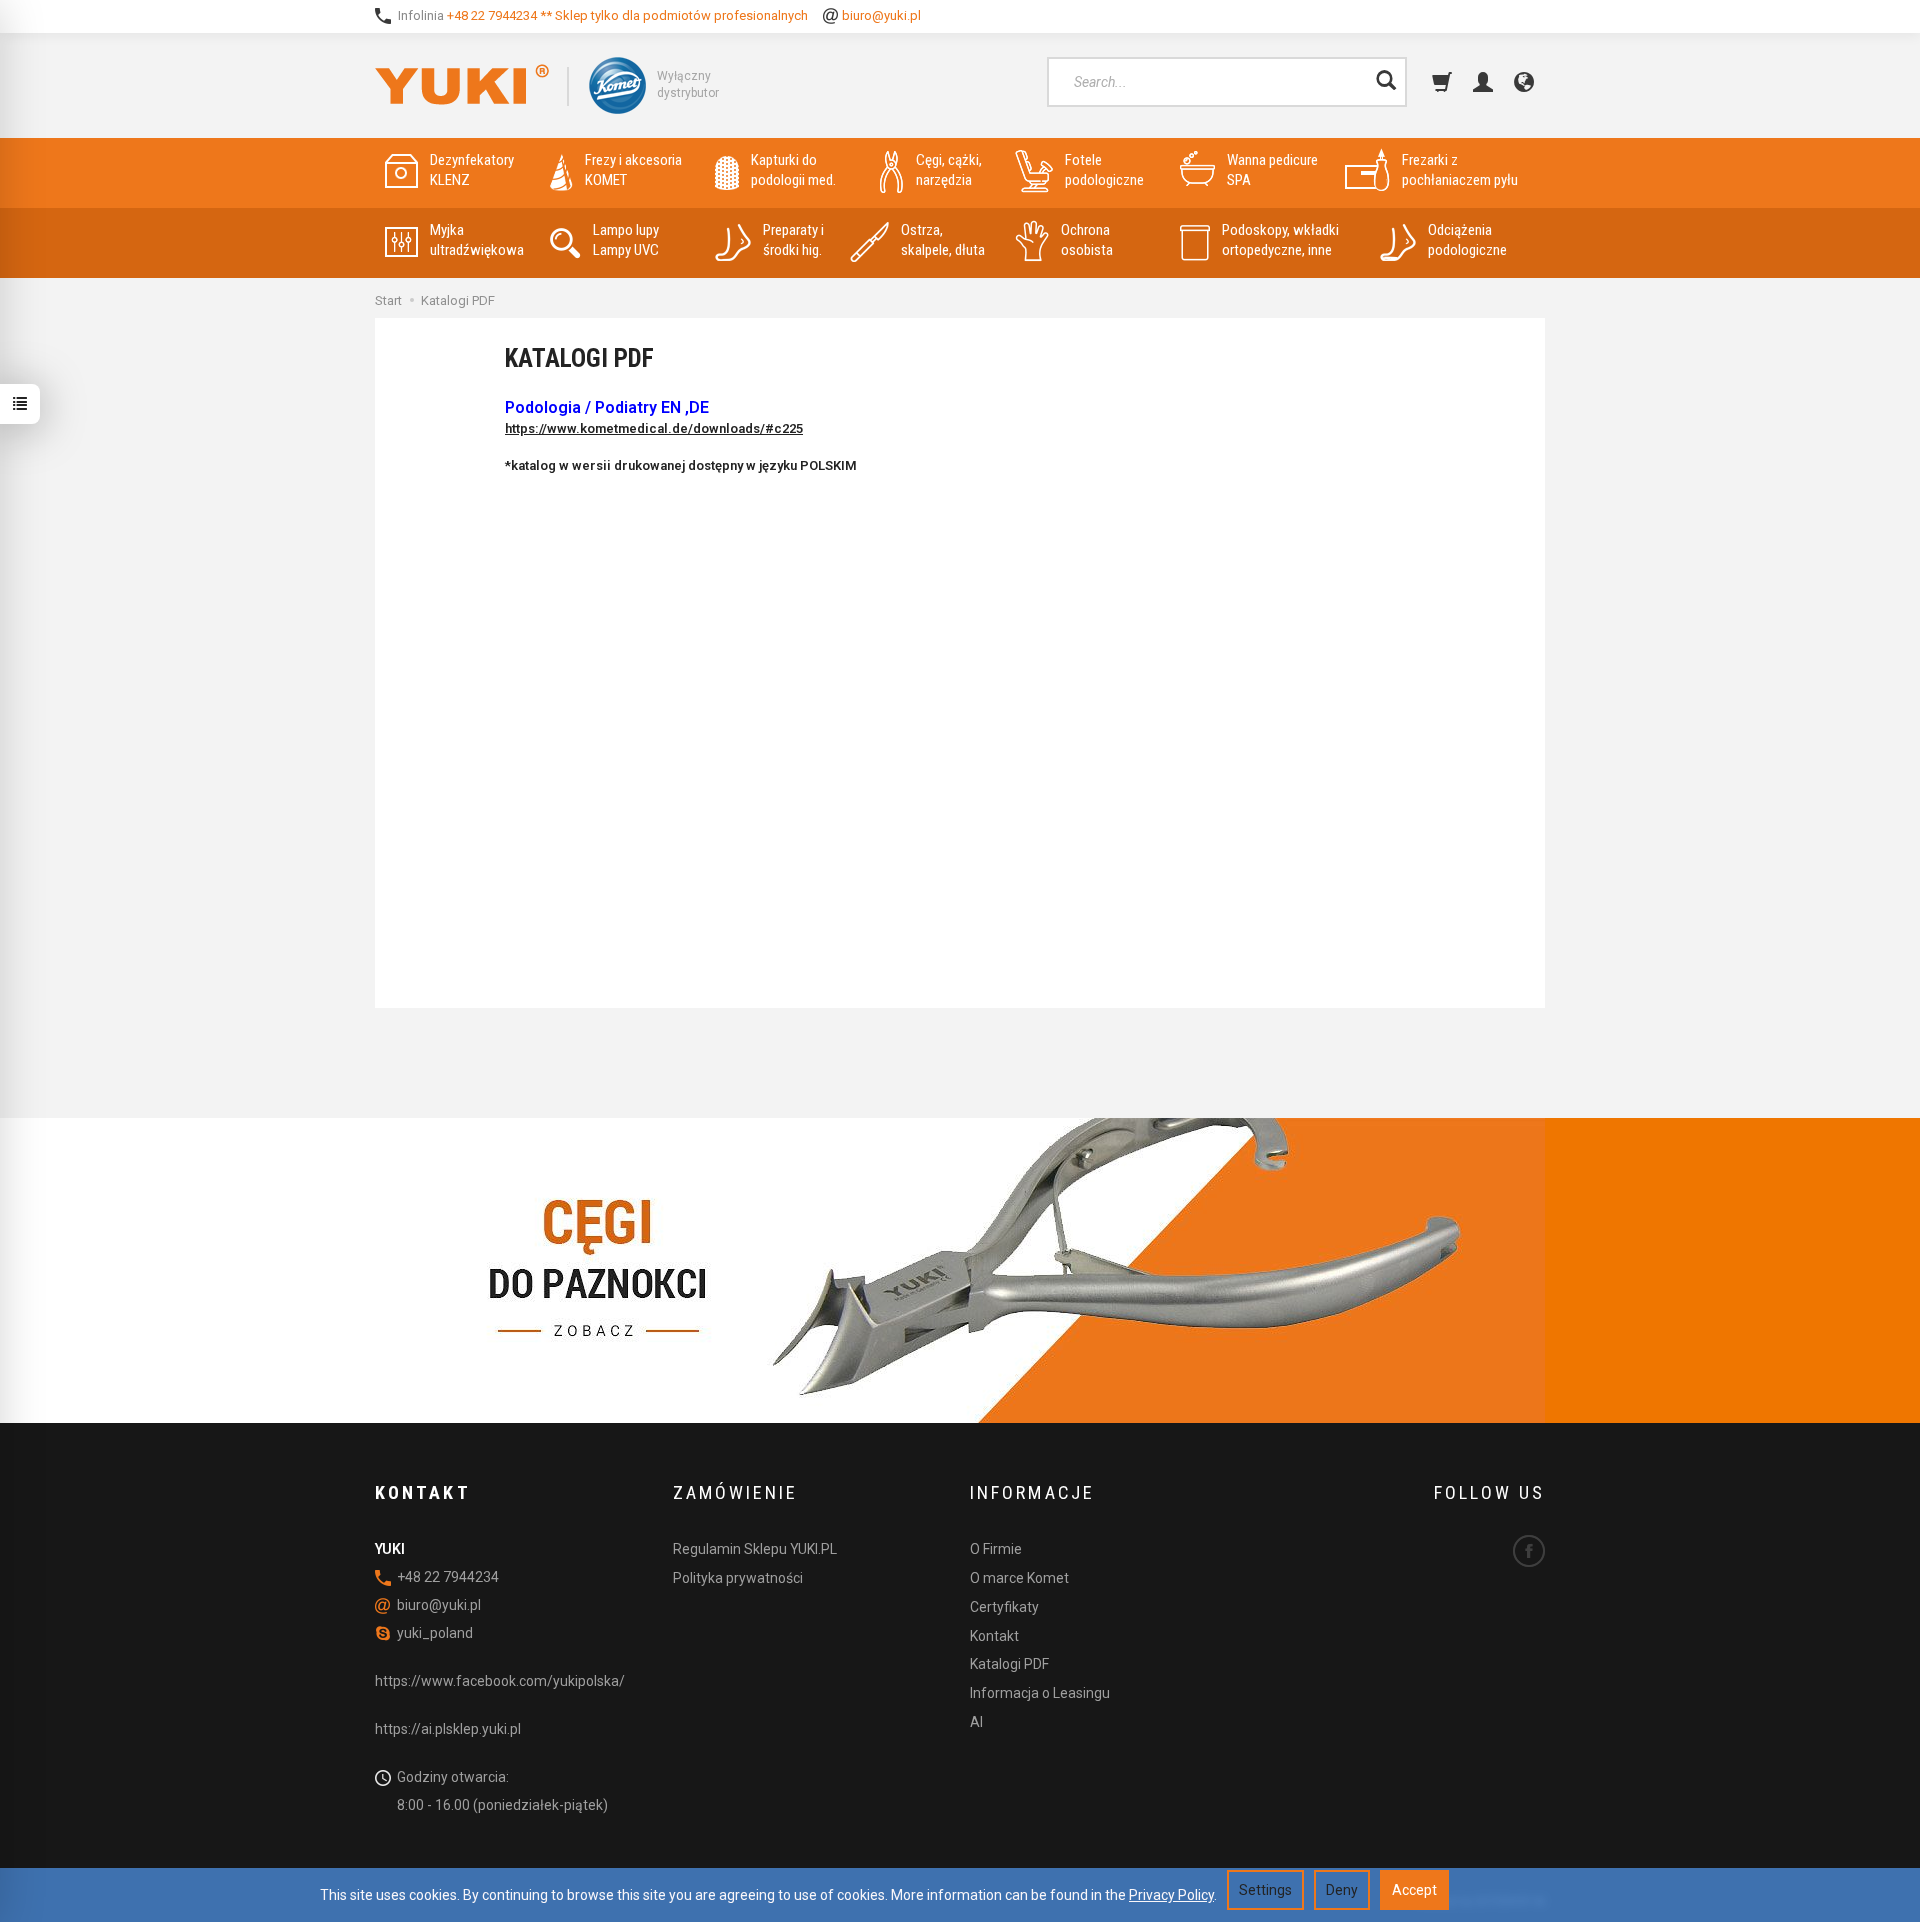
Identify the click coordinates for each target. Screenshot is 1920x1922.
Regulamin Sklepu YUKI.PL (755, 1549)
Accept (1414, 1890)
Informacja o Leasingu (1040, 1693)
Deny (1342, 1890)
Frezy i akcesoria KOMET (633, 170)
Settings (1265, 1890)
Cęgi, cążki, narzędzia (949, 170)
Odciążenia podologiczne (1467, 240)
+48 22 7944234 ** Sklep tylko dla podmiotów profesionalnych (627, 15)
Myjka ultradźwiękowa (477, 240)
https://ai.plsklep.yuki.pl (448, 1729)
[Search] (1386, 82)
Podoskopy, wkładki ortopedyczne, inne (1280, 240)
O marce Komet (1019, 1578)
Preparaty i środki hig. (793, 240)
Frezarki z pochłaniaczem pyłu (1460, 170)
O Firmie (996, 1549)
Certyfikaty (1004, 1607)
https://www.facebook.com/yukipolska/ (500, 1681)
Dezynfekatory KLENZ (472, 170)
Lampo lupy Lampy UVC (626, 240)
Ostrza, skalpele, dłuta (943, 240)
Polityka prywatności (738, 1578)
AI (976, 1722)
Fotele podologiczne (1104, 170)
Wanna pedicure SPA (1272, 170)
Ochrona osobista (1087, 240)
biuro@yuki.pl (881, 15)
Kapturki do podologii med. (793, 170)
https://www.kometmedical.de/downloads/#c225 (654, 428)
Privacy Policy (1171, 1895)
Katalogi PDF (1009, 1664)
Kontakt (994, 1636)
